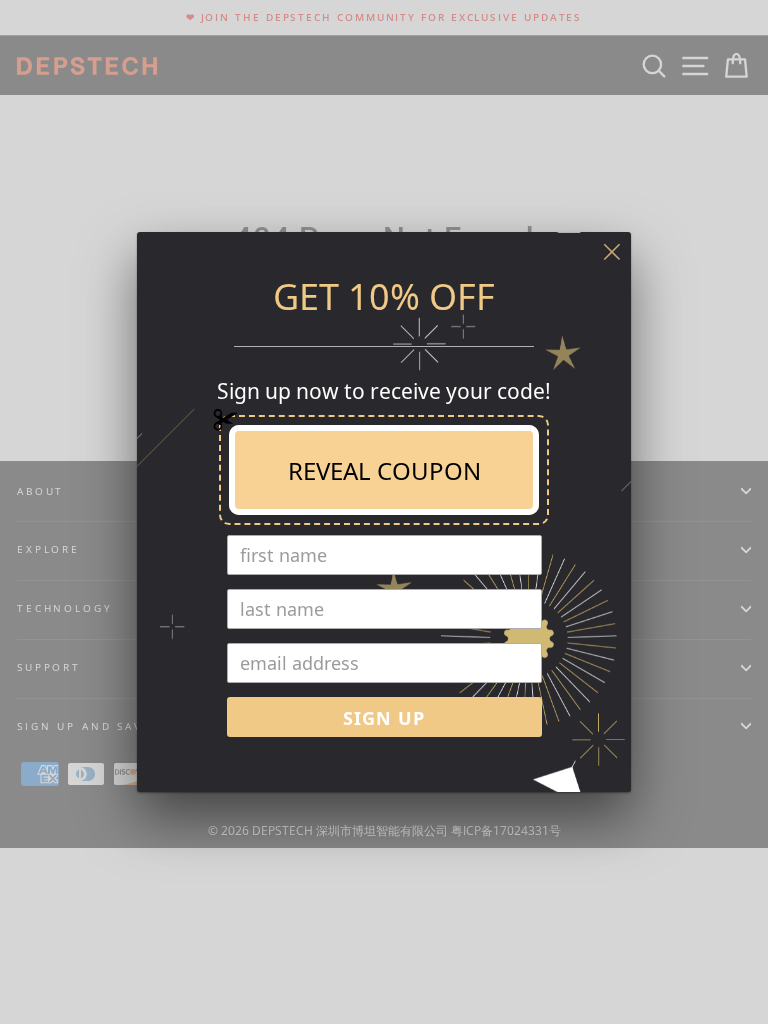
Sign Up (384, 718)
